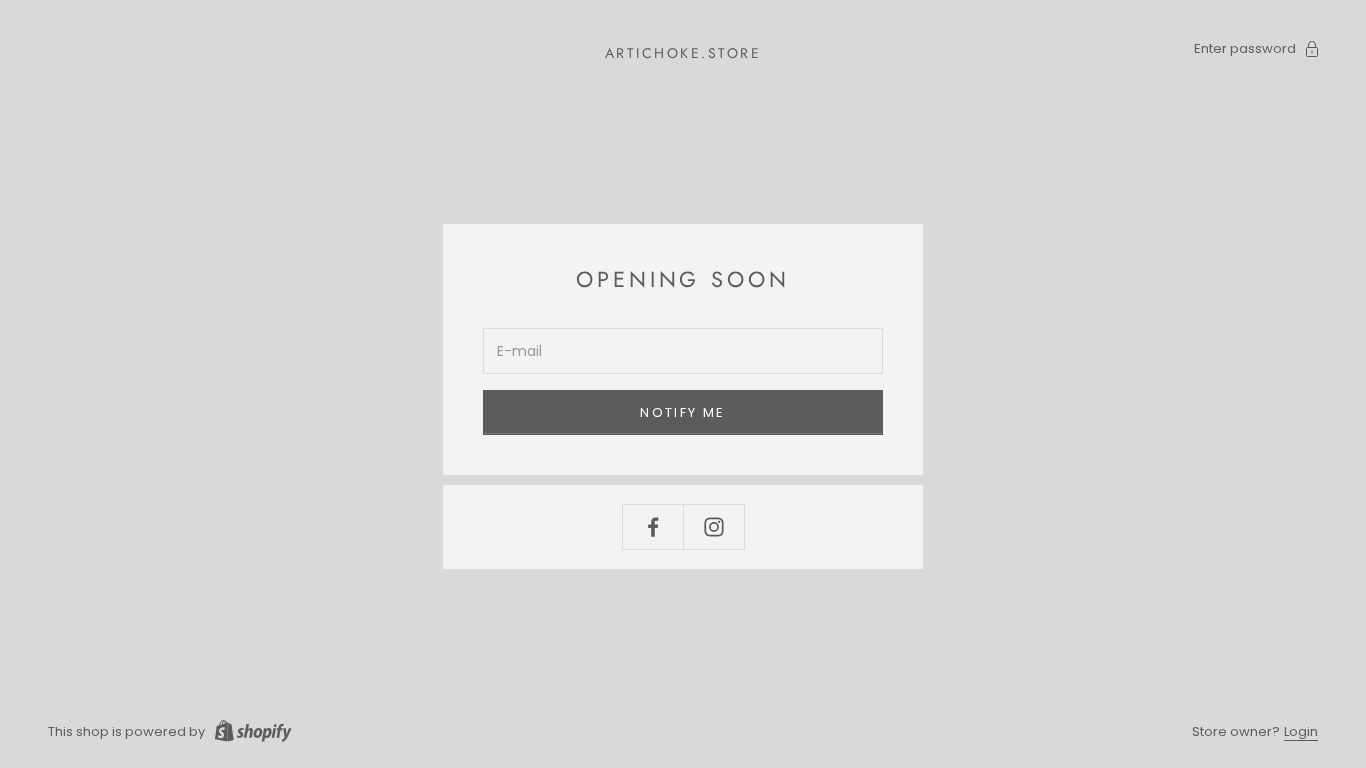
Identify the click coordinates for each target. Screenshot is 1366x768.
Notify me (682, 412)
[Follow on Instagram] (714, 527)
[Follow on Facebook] (653, 527)
